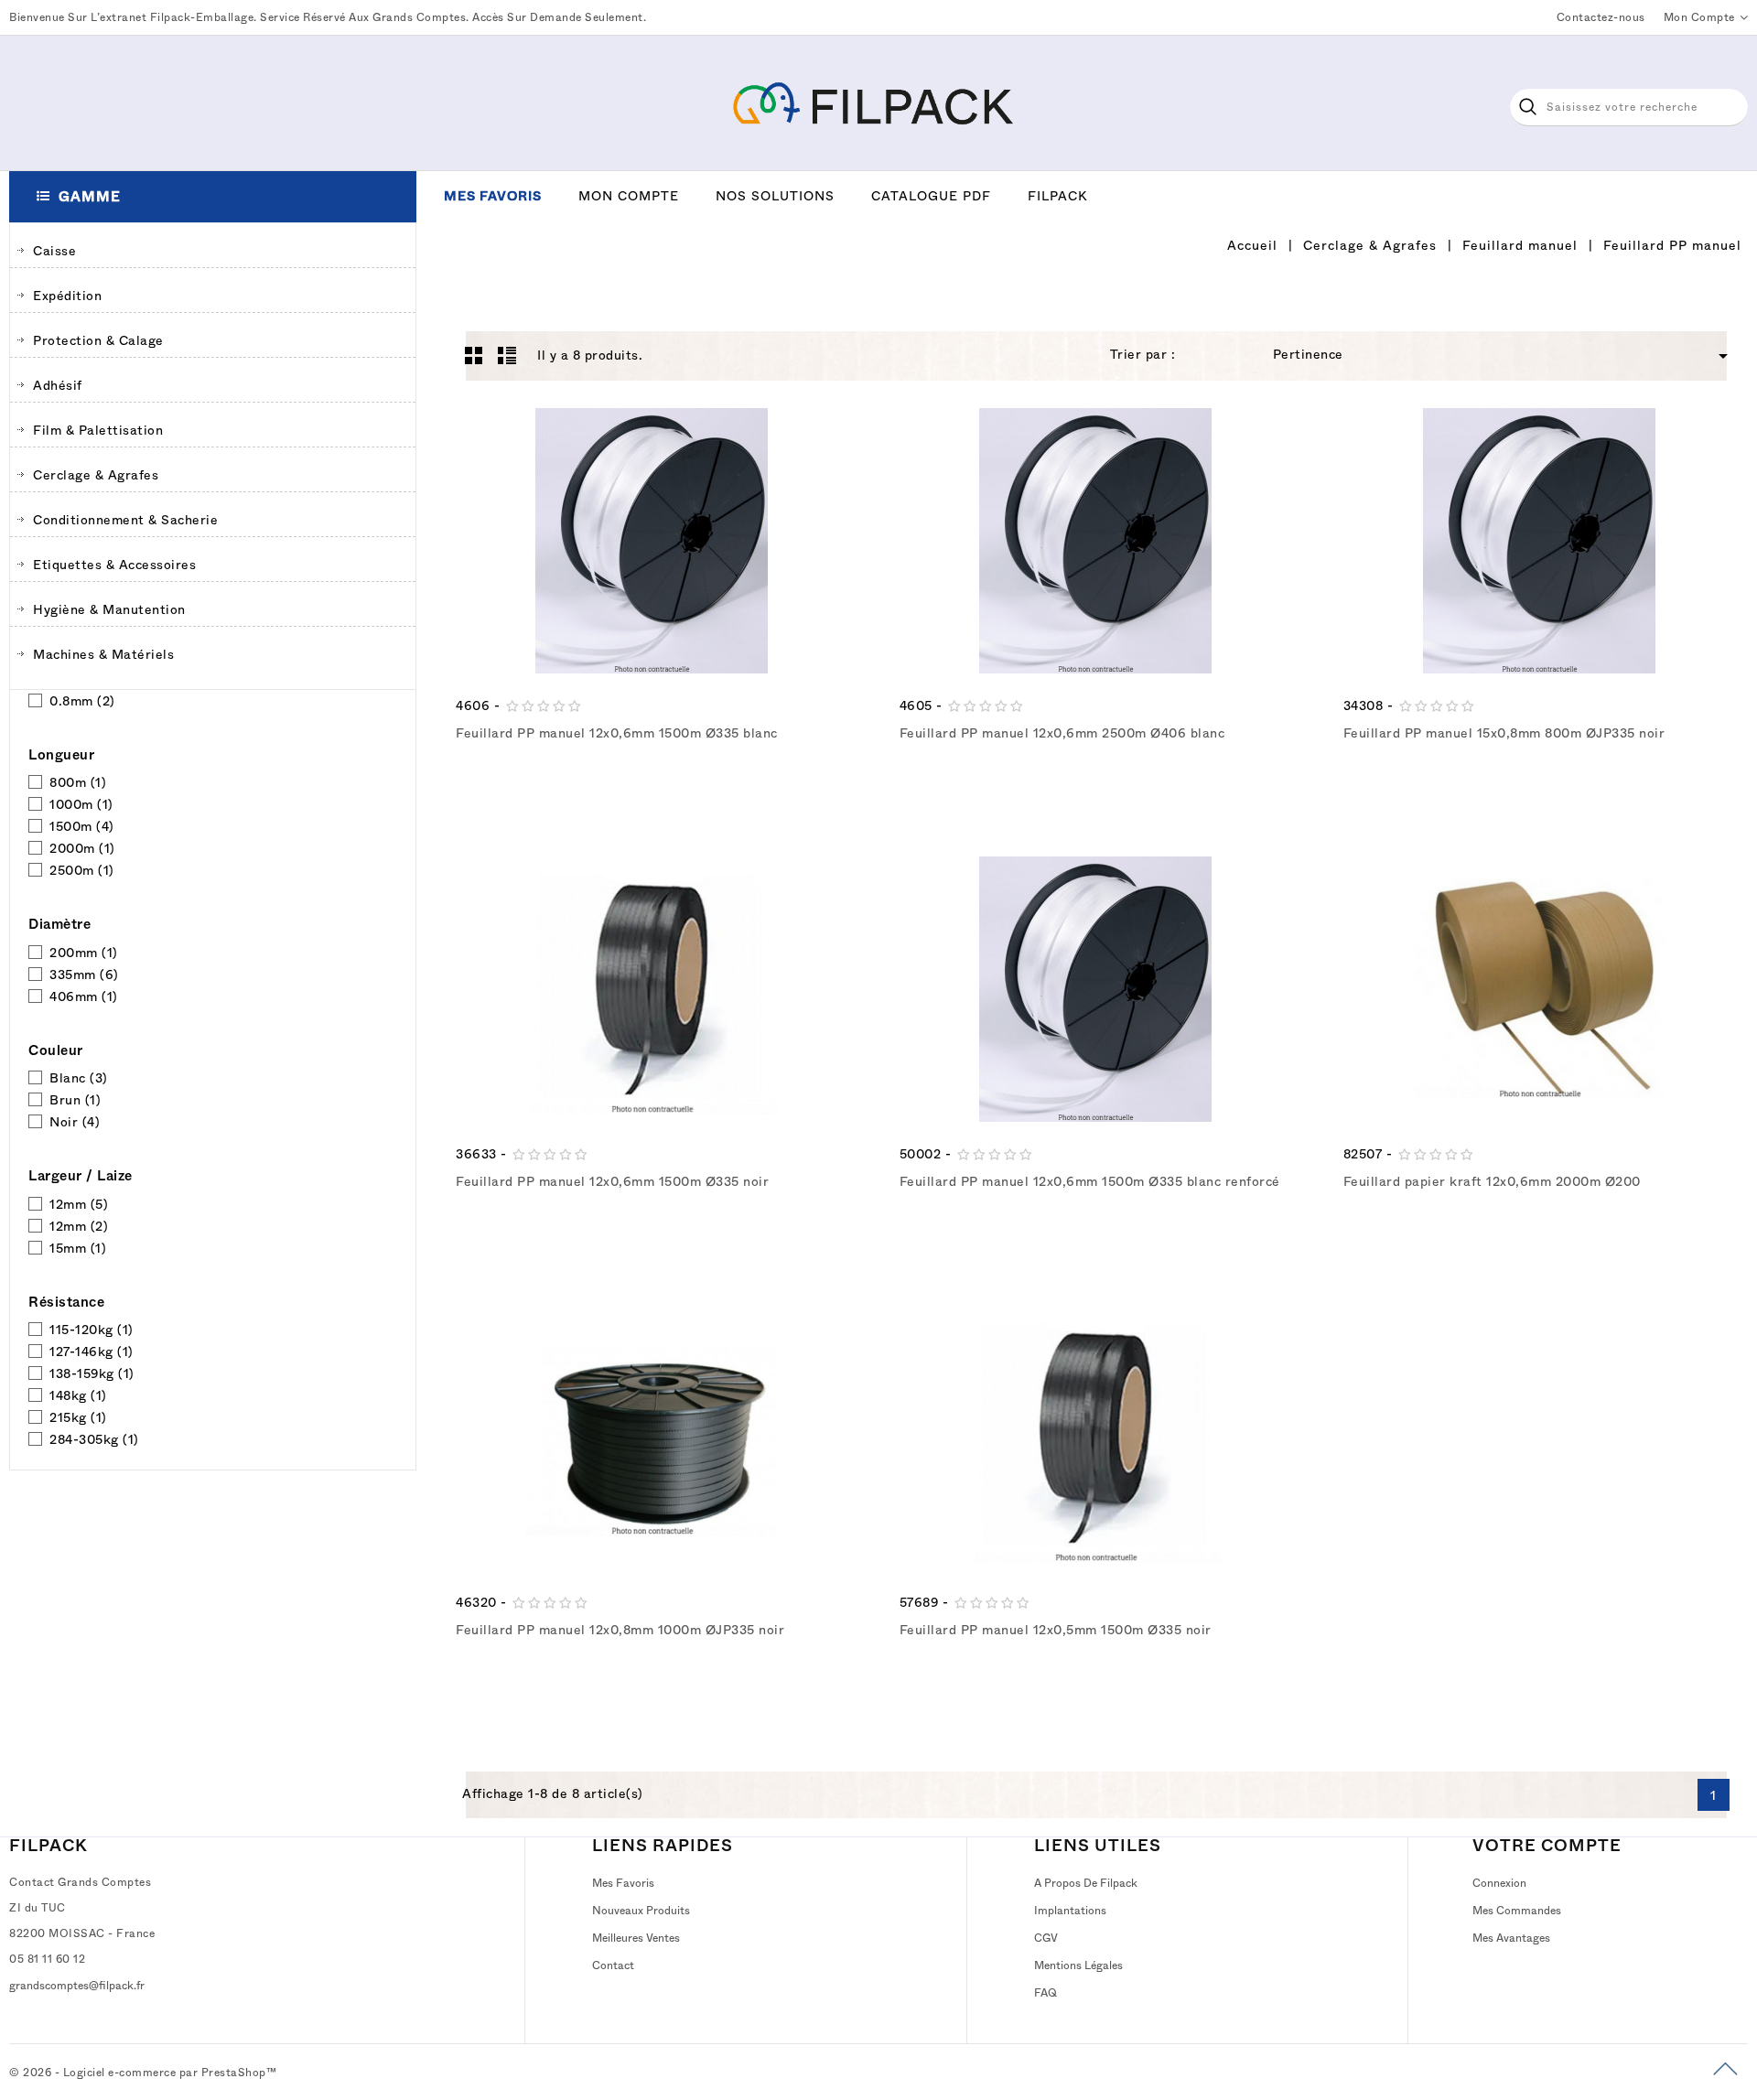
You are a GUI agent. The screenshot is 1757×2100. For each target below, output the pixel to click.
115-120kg (92, 1330)
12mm (79, 1204)
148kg (78, 1395)
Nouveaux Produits (641, 1911)
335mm (84, 975)
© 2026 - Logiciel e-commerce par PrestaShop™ (143, 2073)
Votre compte (1547, 1846)
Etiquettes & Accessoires (114, 565)
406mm (84, 996)
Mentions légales (1078, 1965)
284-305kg (94, 1439)
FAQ (1046, 1993)
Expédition (67, 296)
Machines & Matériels (103, 654)
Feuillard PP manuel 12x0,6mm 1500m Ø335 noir (612, 1181)
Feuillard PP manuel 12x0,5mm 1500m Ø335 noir (1056, 1630)
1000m (81, 804)
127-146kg (92, 1352)
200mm (84, 953)
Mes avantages (1511, 1938)
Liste (507, 355)
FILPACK (49, 1846)
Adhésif (58, 385)
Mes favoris (493, 196)
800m (78, 782)
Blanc (79, 1078)
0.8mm (82, 701)
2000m (82, 848)
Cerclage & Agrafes (96, 475)
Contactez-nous (1601, 17)
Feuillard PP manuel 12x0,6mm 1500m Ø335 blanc (617, 733)
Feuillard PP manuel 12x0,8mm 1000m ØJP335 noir (620, 1630)
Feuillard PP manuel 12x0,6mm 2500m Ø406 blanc (1062, 733)
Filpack (1058, 196)
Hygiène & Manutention (109, 609)
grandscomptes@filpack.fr (77, 1986)
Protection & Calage (98, 340)
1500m (82, 826)
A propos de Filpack (1086, 1883)
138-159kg (92, 1373)
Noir (75, 1122)
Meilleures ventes (636, 1938)
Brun (75, 1100)
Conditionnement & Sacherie (125, 520)
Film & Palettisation (98, 430)
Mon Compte (629, 196)
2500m (82, 870)
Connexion (1499, 1883)
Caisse (54, 251)
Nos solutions (775, 196)
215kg (78, 1417)
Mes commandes (1517, 1911)
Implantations (1070, 1911)
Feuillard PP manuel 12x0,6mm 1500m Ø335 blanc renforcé (1090, 1181)
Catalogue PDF (931, 196)
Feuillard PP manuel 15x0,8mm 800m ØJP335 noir (1504, 733)
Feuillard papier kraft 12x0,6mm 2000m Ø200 (1492, 1181)
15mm (78, 1248)
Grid (474, 355)
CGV (1046, 1938)
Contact (613, 1965)
